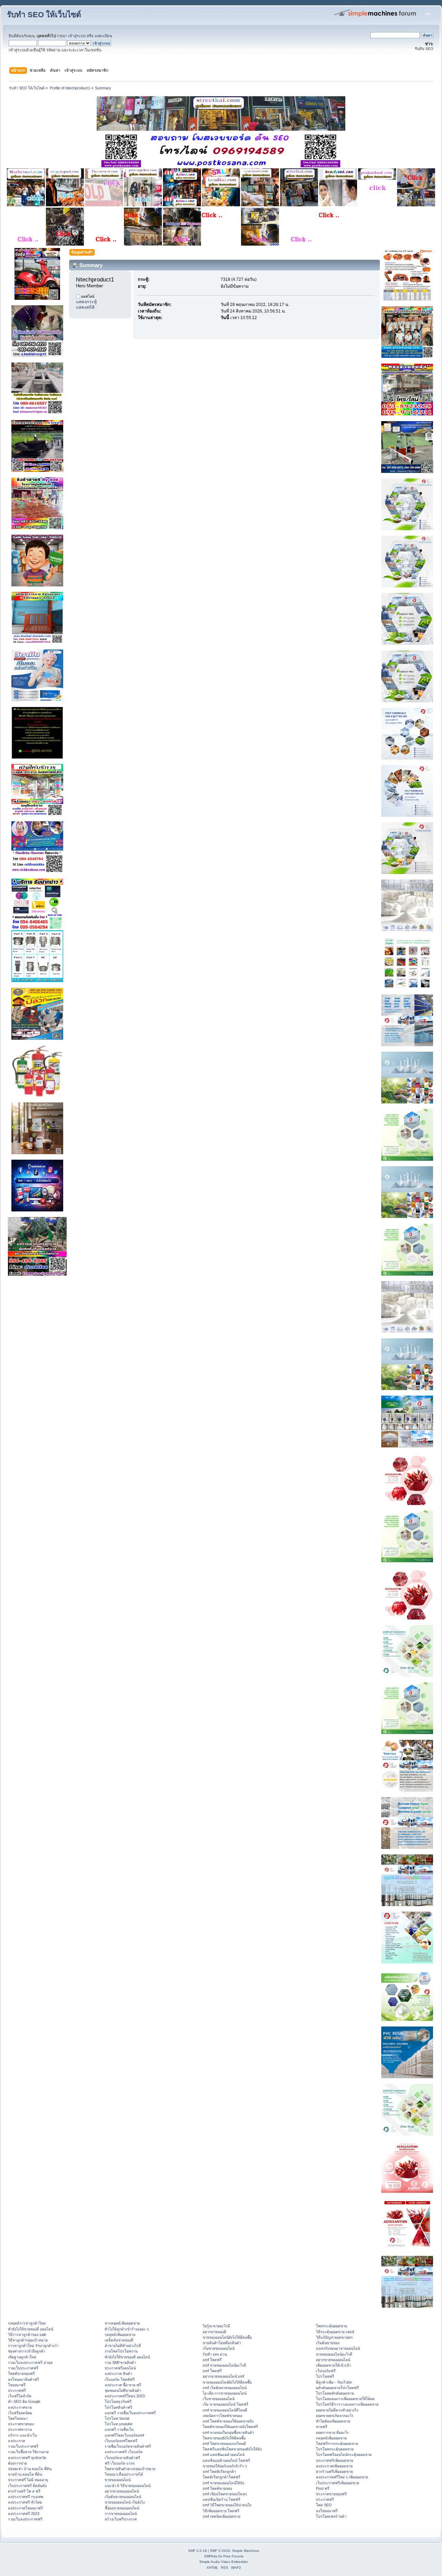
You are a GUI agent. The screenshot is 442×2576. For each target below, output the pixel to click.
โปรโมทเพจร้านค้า (331, 2516)
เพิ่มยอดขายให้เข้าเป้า (334, 2365)
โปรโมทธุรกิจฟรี (118, 2401)
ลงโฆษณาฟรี (327, 2511)
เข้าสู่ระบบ (77, 36)
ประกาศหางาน (20, 2429)
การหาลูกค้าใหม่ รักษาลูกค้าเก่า (33, 2346)
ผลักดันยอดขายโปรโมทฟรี (337, 2388)
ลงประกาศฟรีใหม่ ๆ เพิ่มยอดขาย (342, 2477)
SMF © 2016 (220, 2551)
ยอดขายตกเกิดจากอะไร (335, 2416)
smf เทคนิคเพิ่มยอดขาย (222, 2516)
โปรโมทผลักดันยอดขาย (335, 2393)
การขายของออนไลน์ (121, 2514)
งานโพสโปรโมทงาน (121, 2351)
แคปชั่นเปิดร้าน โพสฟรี (222, 2499)
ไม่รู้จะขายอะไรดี (216, 2326)
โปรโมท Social (117, 2418)
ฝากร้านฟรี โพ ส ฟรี (24, 2491)
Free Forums (233, 2556)
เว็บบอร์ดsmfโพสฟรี (121, 2441)
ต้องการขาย (17, 2463)
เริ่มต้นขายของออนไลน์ (123, 2497)
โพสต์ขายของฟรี (21, 2374)
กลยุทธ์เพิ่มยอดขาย (120, 2335)
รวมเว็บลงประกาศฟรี (25, 2519)
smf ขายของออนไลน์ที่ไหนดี (225, 2410)
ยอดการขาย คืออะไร (332, 2433)
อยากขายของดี (214, 2332)
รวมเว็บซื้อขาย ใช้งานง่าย (28, 2452)
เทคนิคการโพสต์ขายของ (222, 2416)
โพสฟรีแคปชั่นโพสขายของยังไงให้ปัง (232, 2449)
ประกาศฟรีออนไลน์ (120, 2368)
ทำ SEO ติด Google (24, 2401)
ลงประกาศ (17, 2441)
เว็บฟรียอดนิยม (20, 2413)
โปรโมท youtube (119, 2424)
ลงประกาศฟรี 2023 (24, 2514)
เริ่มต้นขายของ (328, 2343)
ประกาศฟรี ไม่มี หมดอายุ (28, 2480)
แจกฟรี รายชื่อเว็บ (119, 2429)
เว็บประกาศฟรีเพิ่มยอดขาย (338, 2483)
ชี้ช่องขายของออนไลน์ (122, 2508)
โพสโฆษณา (18, 2418)
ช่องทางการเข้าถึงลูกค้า (27, 2351)
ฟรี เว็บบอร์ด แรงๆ (120, 2463)
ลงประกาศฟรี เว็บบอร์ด (124, 2452)
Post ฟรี (323, 2488)
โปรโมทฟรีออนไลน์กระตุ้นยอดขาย (344, 2455)
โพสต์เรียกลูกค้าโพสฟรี (222, 2477)
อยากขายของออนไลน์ (122, 2491)
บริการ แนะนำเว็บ (22, 2435)
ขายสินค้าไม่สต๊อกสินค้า (222, 2343)
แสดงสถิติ (85, 307)
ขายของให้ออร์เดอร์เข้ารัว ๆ (225, 2466)
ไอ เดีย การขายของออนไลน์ (225, 2393)
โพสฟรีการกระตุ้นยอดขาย (337, 2444)
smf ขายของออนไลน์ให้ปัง (223, 2483)
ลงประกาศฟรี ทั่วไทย (25, 2502)
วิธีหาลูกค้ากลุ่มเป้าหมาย (28, 2340)
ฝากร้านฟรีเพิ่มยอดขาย (334, 2471)
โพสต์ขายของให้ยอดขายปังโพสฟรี (230, 2427)
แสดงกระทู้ (86, 302)
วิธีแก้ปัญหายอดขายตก (334, 2337)
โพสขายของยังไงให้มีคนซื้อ (224, 2438)
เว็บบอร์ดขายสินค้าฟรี (122, 2458)
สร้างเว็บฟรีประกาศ (121, 2519)
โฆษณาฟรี (17, 2385)
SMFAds (211, 2556)
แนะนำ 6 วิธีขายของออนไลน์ (128, 2486)
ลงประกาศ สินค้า (118, 2374)
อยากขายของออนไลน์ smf (223, 2376)
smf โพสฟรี (212, 2360)
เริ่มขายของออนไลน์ (219, 2348)
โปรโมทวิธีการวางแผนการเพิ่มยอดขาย (347, 2404)
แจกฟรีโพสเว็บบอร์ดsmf (124, 2435)
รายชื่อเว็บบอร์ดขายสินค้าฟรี (128, 2446)
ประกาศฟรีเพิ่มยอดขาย (335, 2460)
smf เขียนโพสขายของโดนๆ (225, 2494)
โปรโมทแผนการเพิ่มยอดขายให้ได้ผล (345, 2399)
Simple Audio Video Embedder (224, 2562)
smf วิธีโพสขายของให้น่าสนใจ (227, 2505)
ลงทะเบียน (103, 36)
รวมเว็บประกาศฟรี (23, 2368)
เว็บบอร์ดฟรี (326, 2371)
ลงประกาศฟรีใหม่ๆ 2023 (125, 2396)
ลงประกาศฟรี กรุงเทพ (26, 2497)
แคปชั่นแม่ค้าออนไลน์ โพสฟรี (226, 2460)
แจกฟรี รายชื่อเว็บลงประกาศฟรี (130, 2413)
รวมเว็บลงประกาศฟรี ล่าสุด (30, 2362)
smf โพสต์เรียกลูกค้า (219, 2471)
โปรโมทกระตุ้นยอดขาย (335, 2449)
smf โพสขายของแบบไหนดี (224, 2444)
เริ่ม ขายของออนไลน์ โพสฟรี (225, 2404)
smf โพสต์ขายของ (217, 2488)
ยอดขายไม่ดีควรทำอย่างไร (337, 2410)
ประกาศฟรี (17, 2390)
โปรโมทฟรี (325, 2376)
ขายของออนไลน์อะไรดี (334, 2354)
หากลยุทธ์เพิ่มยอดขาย (122, 2323)
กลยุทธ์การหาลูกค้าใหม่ (27, 2323)
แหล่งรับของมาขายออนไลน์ (338, 2348)
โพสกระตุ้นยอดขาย (331, 2326)
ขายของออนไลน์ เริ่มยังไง (125, 2502)
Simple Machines (246, 2551)
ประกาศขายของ (21, 2424)
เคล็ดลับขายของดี (119, 2340)
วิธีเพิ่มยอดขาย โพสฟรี (221, 2511)
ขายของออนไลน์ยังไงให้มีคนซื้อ (227, 2337)
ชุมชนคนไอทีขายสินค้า (123, 2390)
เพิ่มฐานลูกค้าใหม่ (22, 2357)
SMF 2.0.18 (198, 2551)
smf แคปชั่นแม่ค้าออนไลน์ (224, 2455)
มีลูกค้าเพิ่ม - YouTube (334, 2382)
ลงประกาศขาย (20, 2407)
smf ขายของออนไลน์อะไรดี (224, 2365)
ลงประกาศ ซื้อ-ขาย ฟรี (123, 2385)
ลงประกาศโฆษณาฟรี (25, 2508)
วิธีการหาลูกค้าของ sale (27, 2335)
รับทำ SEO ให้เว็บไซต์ (44, 15)
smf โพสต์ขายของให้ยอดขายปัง (228, 2421)
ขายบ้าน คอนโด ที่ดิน (25, 2474)
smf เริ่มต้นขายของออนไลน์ (225, 2388)
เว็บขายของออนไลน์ (219, 2399)
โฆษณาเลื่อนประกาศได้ (124, 2474)
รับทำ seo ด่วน (215, 2354)
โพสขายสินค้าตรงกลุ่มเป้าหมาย (130, 2469)
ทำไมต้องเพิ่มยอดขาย (333, 2421)
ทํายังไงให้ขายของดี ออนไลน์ (31, 2329)
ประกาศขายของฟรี (331, 2494)
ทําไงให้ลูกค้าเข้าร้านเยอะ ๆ (127, 2329)
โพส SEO (324, 2505)
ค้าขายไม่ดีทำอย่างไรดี (123, 2346)
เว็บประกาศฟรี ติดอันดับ (27, 2486)
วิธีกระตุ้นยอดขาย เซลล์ (335, 2332)
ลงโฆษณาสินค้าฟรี (23, 2379)
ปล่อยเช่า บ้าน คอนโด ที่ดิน (30, 2469)
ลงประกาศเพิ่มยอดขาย (334, 2466)
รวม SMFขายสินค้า (120, 2362)
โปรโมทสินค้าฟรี (118, 2407)
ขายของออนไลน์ (118, 2480)
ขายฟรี (322, 2427)
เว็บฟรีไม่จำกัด (20, 2396)
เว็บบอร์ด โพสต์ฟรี (120, 2379)
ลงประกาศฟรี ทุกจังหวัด (27, 2458)
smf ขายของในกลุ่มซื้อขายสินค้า (228, 2433)
